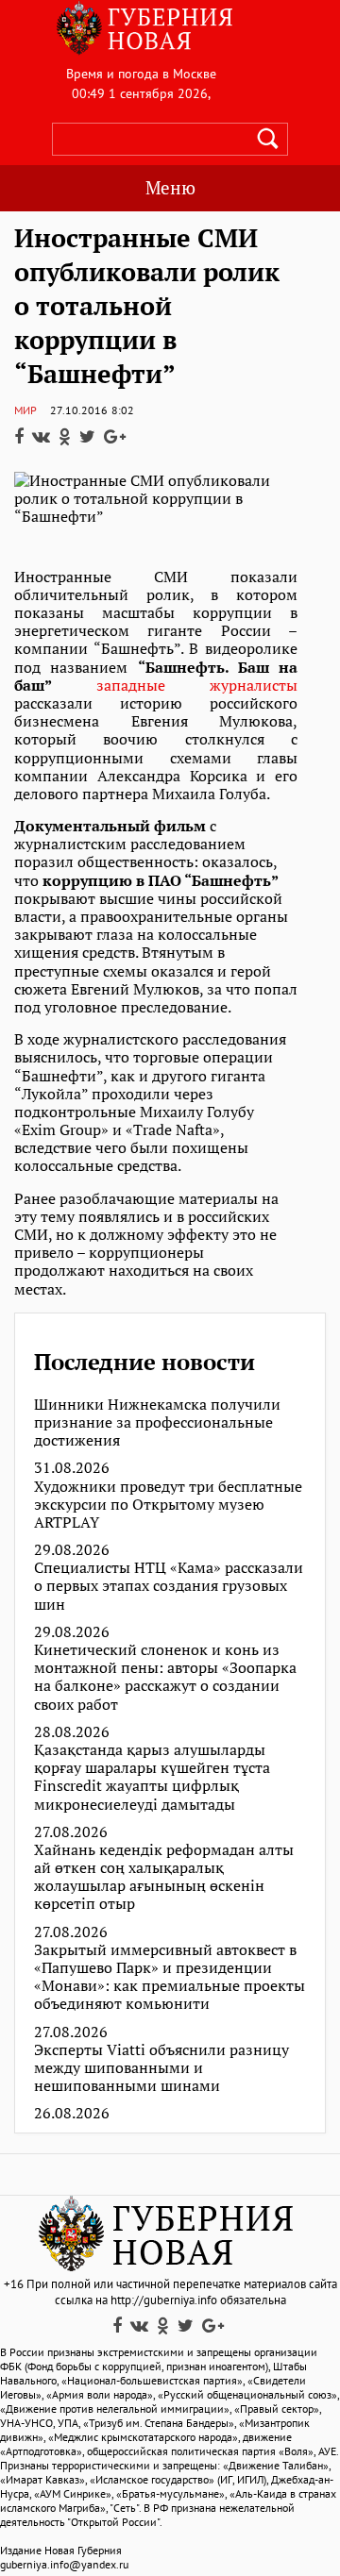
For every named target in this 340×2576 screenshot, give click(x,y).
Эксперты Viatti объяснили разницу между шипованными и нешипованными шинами (161, 2068)
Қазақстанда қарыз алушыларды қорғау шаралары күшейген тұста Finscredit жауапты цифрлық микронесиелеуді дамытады (152, 1777)
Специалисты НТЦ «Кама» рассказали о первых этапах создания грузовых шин (169, 1586)
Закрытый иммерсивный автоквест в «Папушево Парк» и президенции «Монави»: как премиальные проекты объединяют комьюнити (170, 1977)
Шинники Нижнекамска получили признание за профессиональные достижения (157, 1423)
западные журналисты (197, 685)
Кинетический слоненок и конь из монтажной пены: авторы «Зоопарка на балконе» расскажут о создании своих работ (165, 1677)
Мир (25, 410)
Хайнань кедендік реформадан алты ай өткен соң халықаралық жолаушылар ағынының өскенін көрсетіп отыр (164, 1877)
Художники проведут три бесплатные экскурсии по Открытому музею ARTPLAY (168, 1505)
